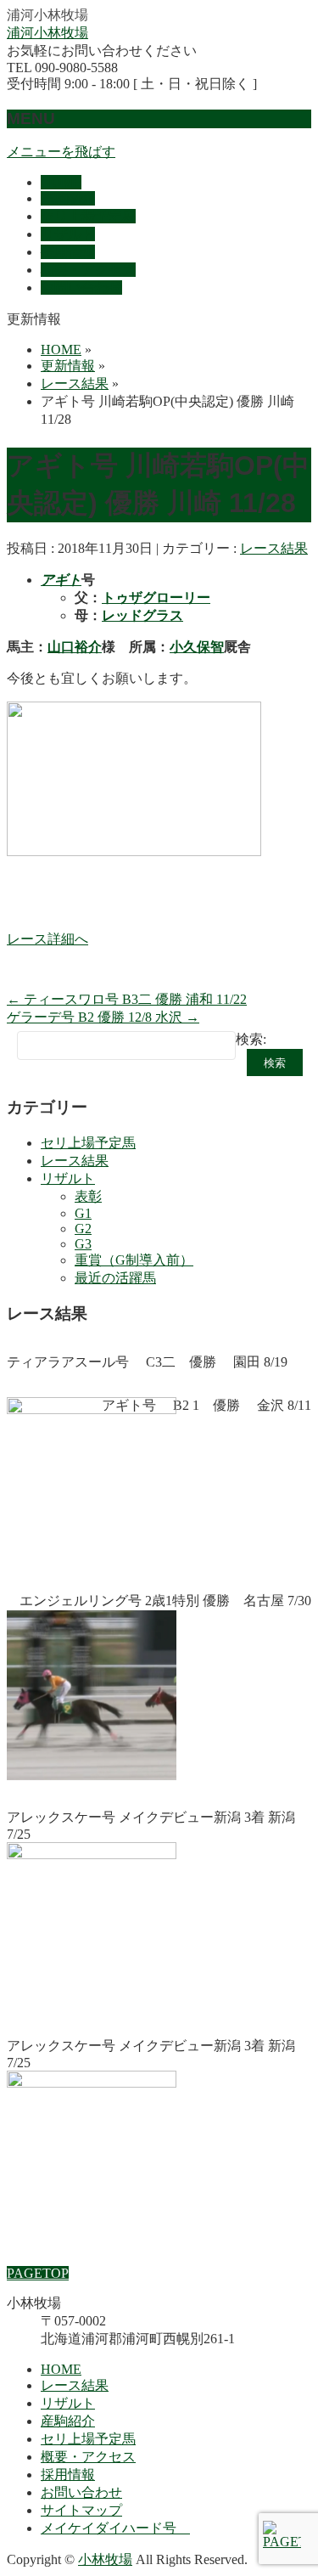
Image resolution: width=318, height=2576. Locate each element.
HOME (61, 2369)
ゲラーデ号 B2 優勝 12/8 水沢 (103, 1017)
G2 (83, 1229)
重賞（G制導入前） (134, 1260)
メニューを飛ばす (61, 152)
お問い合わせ (81, 2492)
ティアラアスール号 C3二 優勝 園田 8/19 (147, 1362)
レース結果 (274, 548)
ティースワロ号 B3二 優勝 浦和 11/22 (127, 999)
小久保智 (197, 647)
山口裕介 (75, 647)
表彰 (88, 1196)
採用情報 (68, 2475)
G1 (83, 1213)
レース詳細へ (47, 939)
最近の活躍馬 (115, 1278)
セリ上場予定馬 (88, 1143)
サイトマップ (81, 2510)
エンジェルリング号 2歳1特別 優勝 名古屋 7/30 (165, 1601)
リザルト (68, 1178)
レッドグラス (142, 615)
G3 (83, 1244)
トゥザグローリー (156, 597)
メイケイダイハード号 (115, 2528)
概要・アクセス (88, 2457)
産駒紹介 (68, 2421)
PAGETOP (38, 2273)
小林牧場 (105, 2559)
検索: (251, 1039)
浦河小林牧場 (47, 33)
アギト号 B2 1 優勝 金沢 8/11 (206, 1405)
